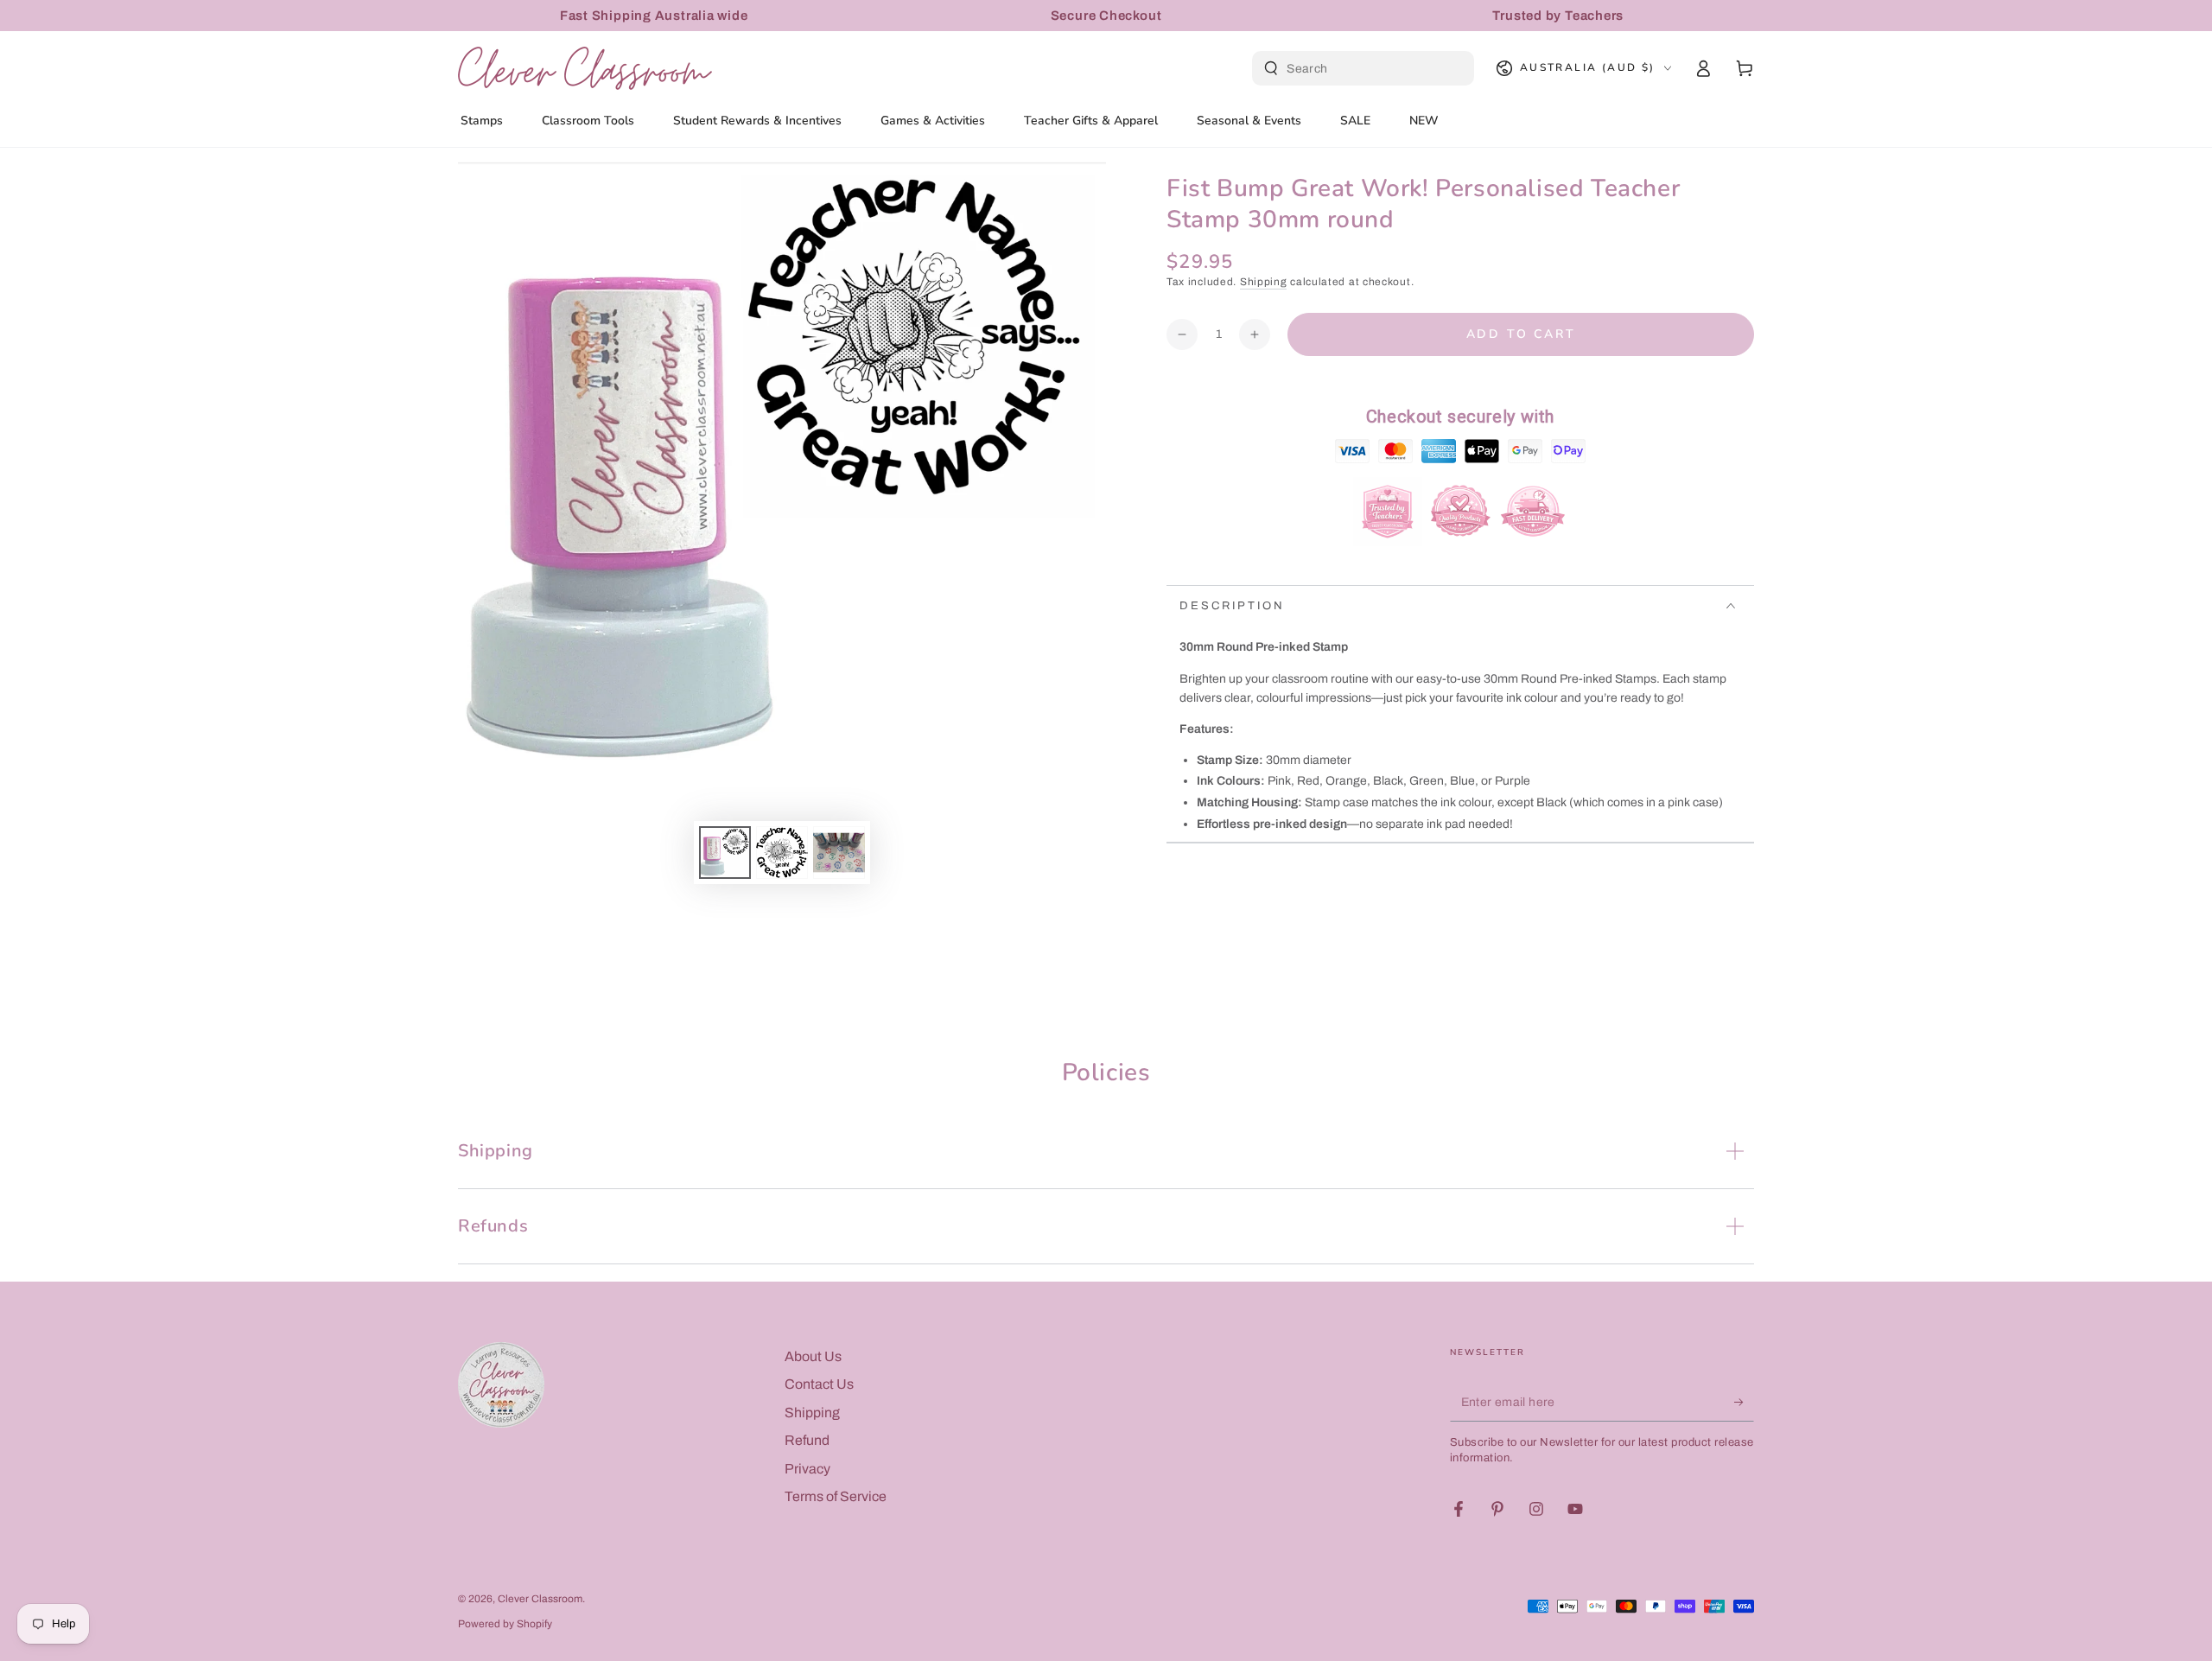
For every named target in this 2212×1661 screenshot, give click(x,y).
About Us (813, 1356)
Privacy (807, 1469)
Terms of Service (836, 1496)
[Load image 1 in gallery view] (725, 853)
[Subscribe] (1744, 1402)
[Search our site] (1271, 68)
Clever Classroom (540, 1599)
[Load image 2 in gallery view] (782, 853)
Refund (807, 1440)
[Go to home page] (585, 68)
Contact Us (819, 1384)
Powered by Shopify (505, 1624)
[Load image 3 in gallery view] (839, 853)
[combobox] (1365, 68)
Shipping (1264, 282)
